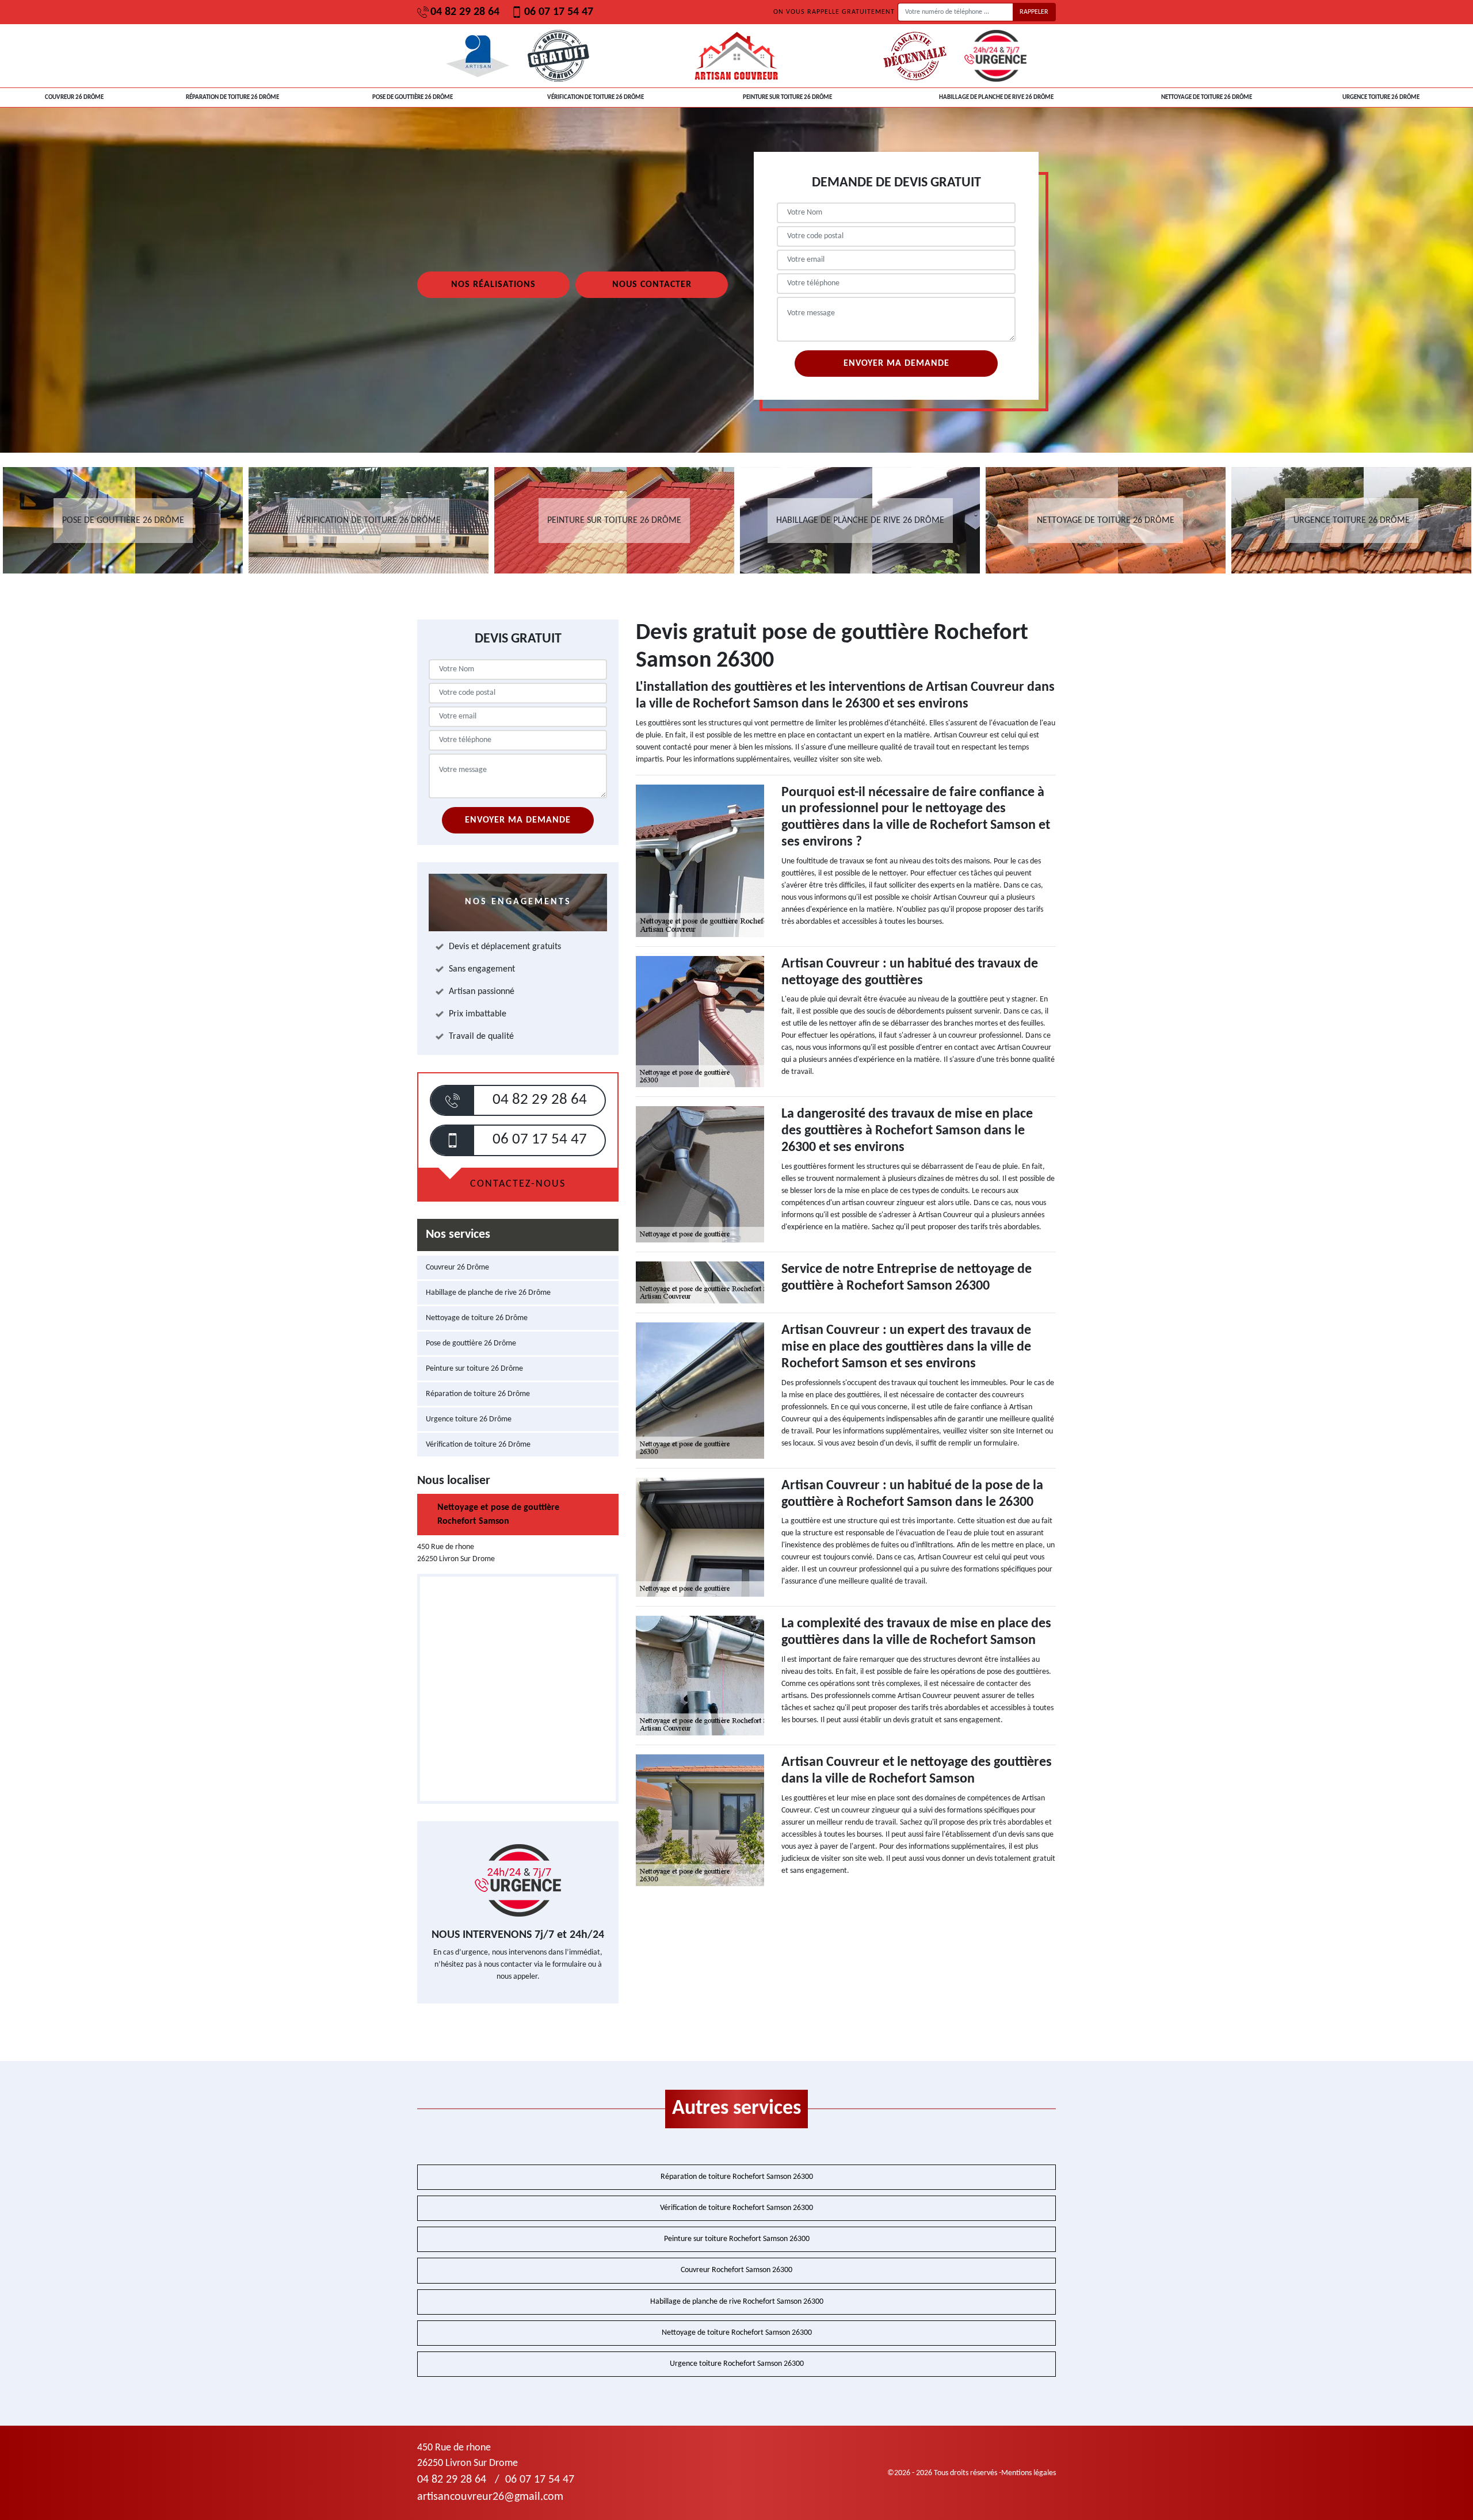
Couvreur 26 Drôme (74, 97)
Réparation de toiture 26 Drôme (232, 97)
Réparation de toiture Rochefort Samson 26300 (737, 2177)
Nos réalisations (493, 285)
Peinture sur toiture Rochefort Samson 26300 (737, 2239)
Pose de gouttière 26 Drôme (413, 97)
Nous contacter (652, 285)
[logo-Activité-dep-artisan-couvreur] (736, 56)
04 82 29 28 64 (465, 12)
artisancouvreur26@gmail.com (490, 2497)
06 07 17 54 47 (559, 12)
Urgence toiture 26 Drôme (1381, 97)
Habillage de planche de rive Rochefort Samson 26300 (737, 2302)
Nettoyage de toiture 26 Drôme (1207, 97)
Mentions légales (1029, 2473)
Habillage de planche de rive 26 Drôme (996, 97)
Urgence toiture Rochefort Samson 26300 (737, 2364)
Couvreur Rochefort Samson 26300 (736, 2270)
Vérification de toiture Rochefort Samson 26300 (736, 2208)
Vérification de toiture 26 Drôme (596, 97)
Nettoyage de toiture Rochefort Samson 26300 (737, 2333)
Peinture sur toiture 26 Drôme (787, 97)
